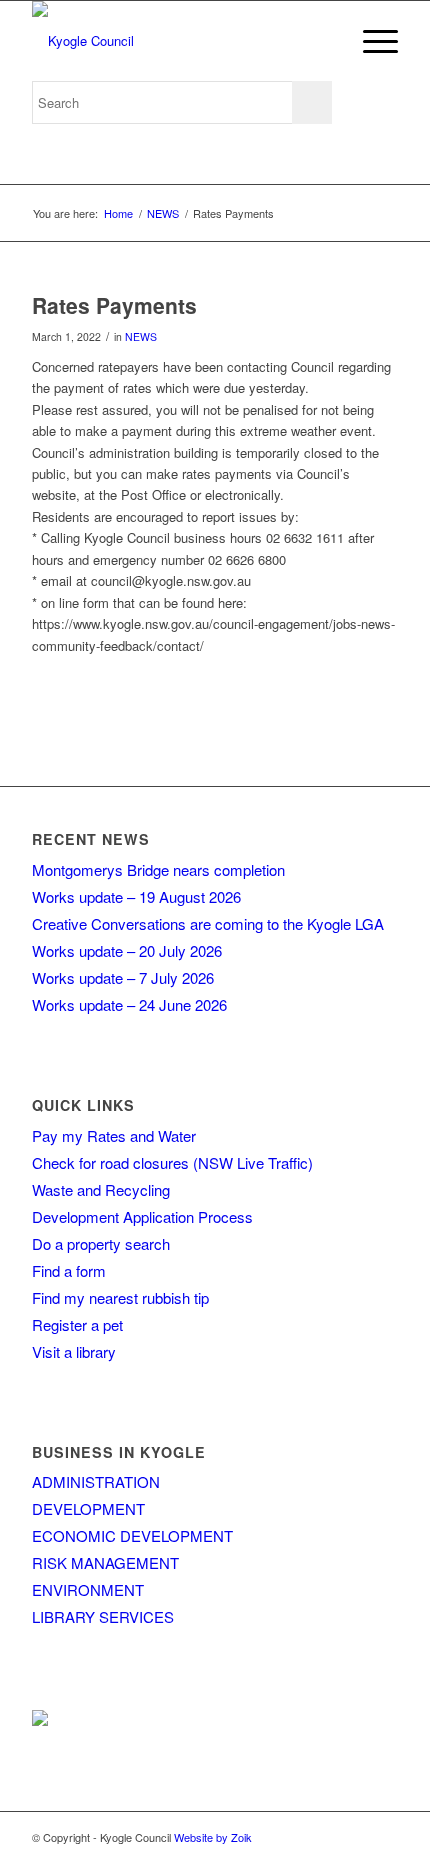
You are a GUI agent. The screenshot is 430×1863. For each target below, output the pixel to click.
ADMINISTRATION (96, 1481)
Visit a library (74, 1351)
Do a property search (101, 1243)
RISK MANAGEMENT (105, 1562)
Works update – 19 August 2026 (136, 896)
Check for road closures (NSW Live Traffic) (172, 1162)
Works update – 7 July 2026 (123, 977)
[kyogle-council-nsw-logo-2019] (178, 41)
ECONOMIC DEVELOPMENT (132, 1535)
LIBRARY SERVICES (103, 1616)
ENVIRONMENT (88, 1589)
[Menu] (370, 41)
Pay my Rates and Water (114, 1135)
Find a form (69, 1270)
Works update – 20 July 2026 (127, 950)
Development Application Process (142, 1216)
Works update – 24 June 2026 (129, 1004)
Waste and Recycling (101, 1189)
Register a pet (77, 1324)
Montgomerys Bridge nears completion (158, 869)
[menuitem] (370, 41)
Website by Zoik (213, 1837)
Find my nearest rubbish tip (120, 1297)
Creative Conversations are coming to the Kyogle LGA (208, 923)
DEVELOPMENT (88, 1508)
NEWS (141, 336)
